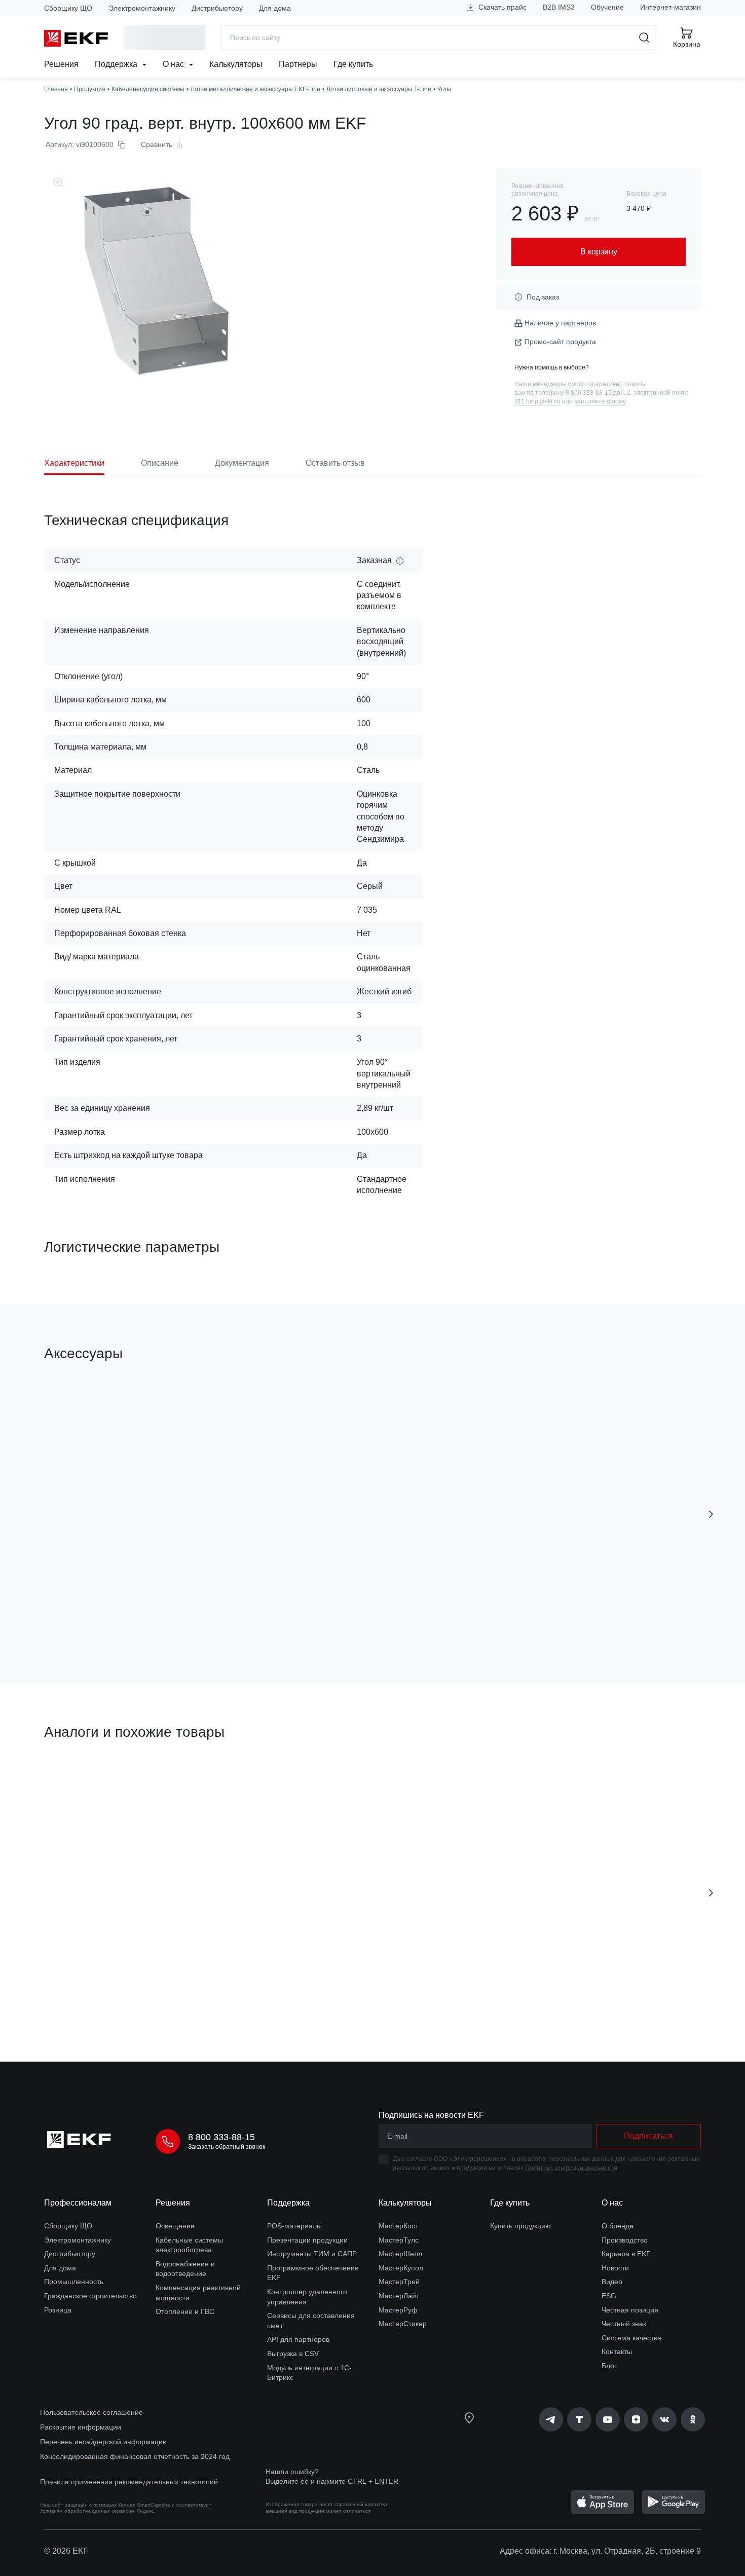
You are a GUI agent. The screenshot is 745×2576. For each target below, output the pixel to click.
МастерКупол (401, 2268)
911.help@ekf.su (537, 401)
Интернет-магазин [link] (670, 7)
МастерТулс (399, 2240)
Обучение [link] (607, 7)
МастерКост (398, 2226)
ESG (609, 2296)
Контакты (617, 2351)
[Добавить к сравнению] (193, 1618)
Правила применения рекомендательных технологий (129, 2482)
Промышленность (74, 2282)
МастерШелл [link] (400, 2254)
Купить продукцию (520, 2226)
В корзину (102, 1618)
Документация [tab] (242, 463)
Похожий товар (82, 1780)
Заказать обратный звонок (227, 2147)
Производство (625, 2240)
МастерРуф (398, 2310)
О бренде (618, 2226)
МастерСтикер (403, 2324)
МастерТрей (399, 2282)
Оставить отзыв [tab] (335, 463)
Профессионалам (78, 2203)
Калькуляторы (236, 64)
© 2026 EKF (66, 2551)
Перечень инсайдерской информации (103, 2442)
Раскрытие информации (81, 2427)
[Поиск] (644, 38)
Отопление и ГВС (185, 2311)
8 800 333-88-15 (221, 2137)
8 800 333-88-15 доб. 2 (598, 393)
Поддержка (117, 64)
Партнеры (298, 64)
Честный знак (624, 2324)
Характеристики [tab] (74, 463)
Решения (61, 64)
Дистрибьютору (217, 8)
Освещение (175, 2226)
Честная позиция (630, 2310)
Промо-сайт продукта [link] (560, 342)
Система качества (631, 2338)
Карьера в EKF (626, 2254)
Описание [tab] (160, 463)
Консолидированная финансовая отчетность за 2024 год (135, 2456)
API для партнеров (298, 2339)
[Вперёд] (711, 1514)
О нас (174, 64)
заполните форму (600, 401)
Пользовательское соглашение (91, 2412)
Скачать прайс (501, 7)
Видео (612, 2282)
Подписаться (648, 2136)
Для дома (275, 8)
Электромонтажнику (142, 8)
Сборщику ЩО (68, 8)
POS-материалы (294, 2226)
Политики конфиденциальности (571, 2168)
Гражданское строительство (90, 2296)
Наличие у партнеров (560, 323)
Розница (58, 2310)
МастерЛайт (399, 2296)
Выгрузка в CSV (293, 2354)
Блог (609, 2366)
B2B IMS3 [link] (559, 7)
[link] (551, 2419)
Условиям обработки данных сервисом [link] (87, 2511)
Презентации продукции (307, 2240)
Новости (615, 2268)
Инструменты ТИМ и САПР (312, 2254)
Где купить (353, 64)
